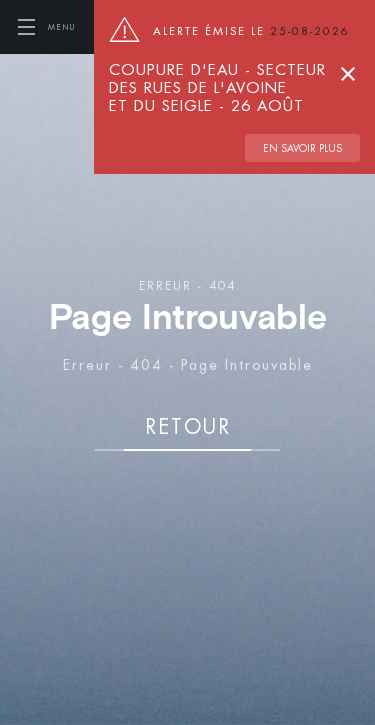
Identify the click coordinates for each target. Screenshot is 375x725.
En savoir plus (302, 148)
